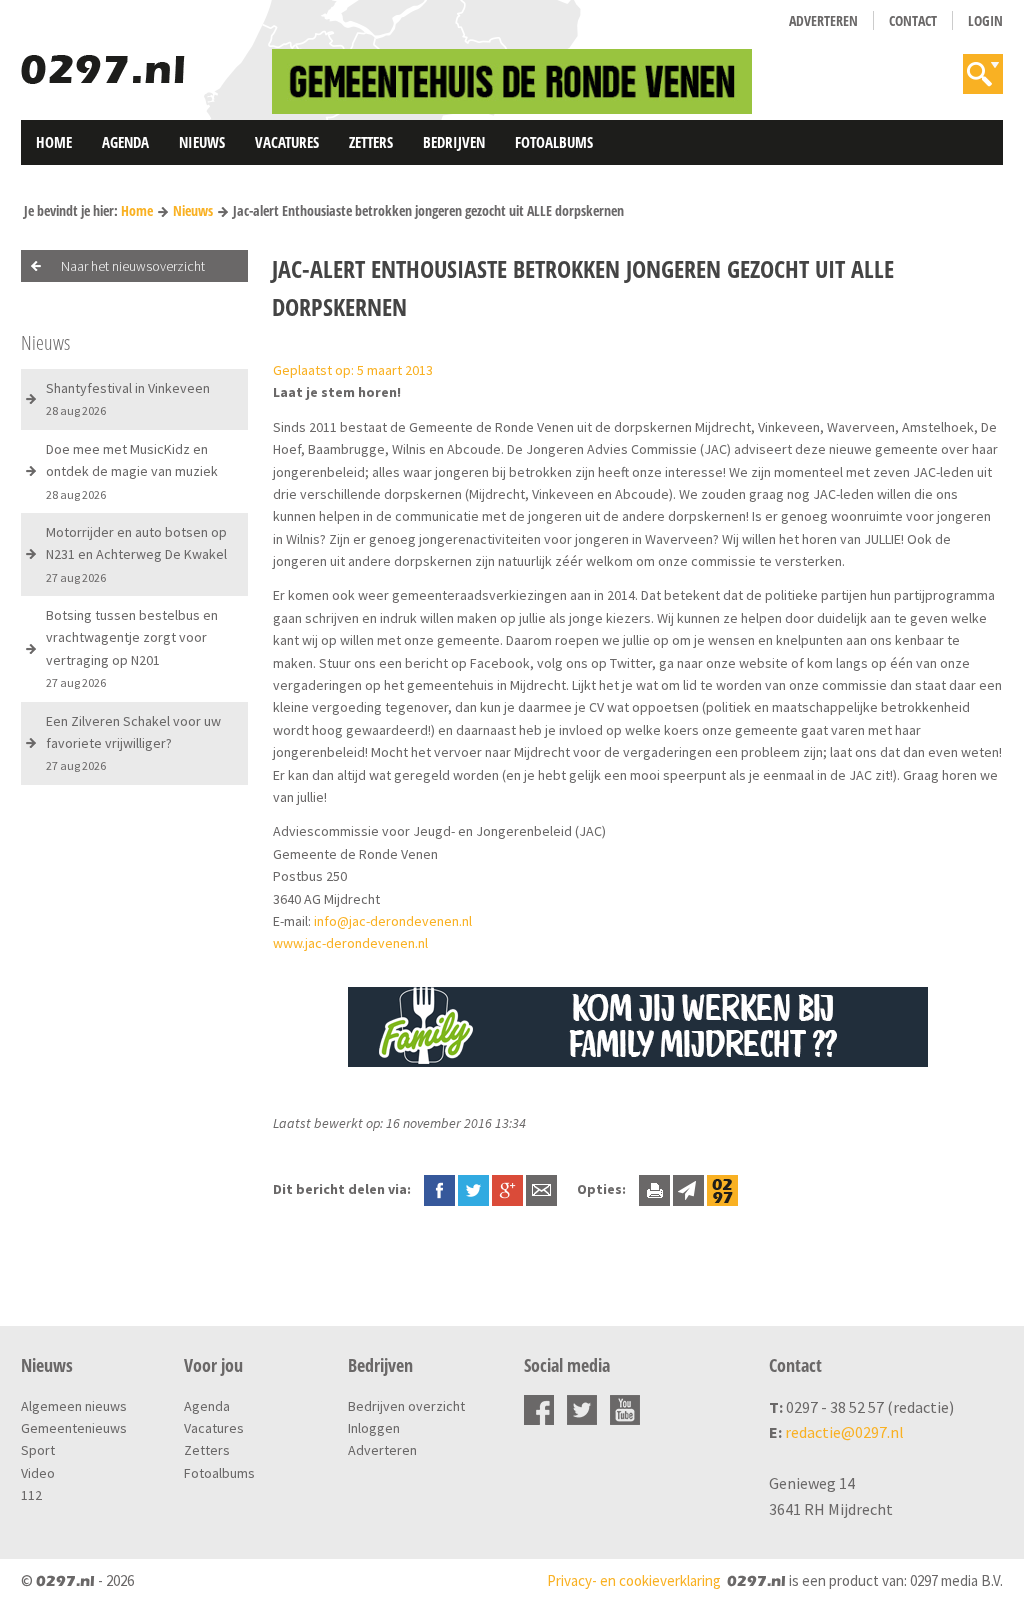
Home (54, 142)
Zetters (371, 142)
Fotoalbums (554, 142)
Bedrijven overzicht (406, 1406)
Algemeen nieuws (74, 1406)
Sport (38, 1450)
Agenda (125, 142)
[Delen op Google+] (507, 1189)
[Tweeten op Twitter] (473, 1189)
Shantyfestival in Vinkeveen (128, 398)
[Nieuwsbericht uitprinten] (654, 1189)
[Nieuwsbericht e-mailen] (541, 1189)
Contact (913, 20)
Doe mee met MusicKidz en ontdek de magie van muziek (132, 471)
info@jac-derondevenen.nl (393, 921)
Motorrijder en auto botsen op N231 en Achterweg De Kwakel (136, 554)
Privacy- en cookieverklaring (634, 1580)
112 (31, 1495)
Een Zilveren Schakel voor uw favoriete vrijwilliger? (133, 743)
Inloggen (374, 1428)
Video (38, 1473)
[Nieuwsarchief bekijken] (722, 1189)
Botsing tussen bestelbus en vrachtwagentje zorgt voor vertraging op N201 (132, 648)
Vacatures (287, 142)
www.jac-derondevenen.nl (350, 943)
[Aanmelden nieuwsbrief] (688, 1189)
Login (985, 20)
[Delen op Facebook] (439, 1189)
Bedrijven (454, 142)
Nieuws (202, 142)
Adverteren (823, 20)
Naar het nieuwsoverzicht (133, 266)
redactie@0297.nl (844, 1432)
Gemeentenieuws (74, 1428)
